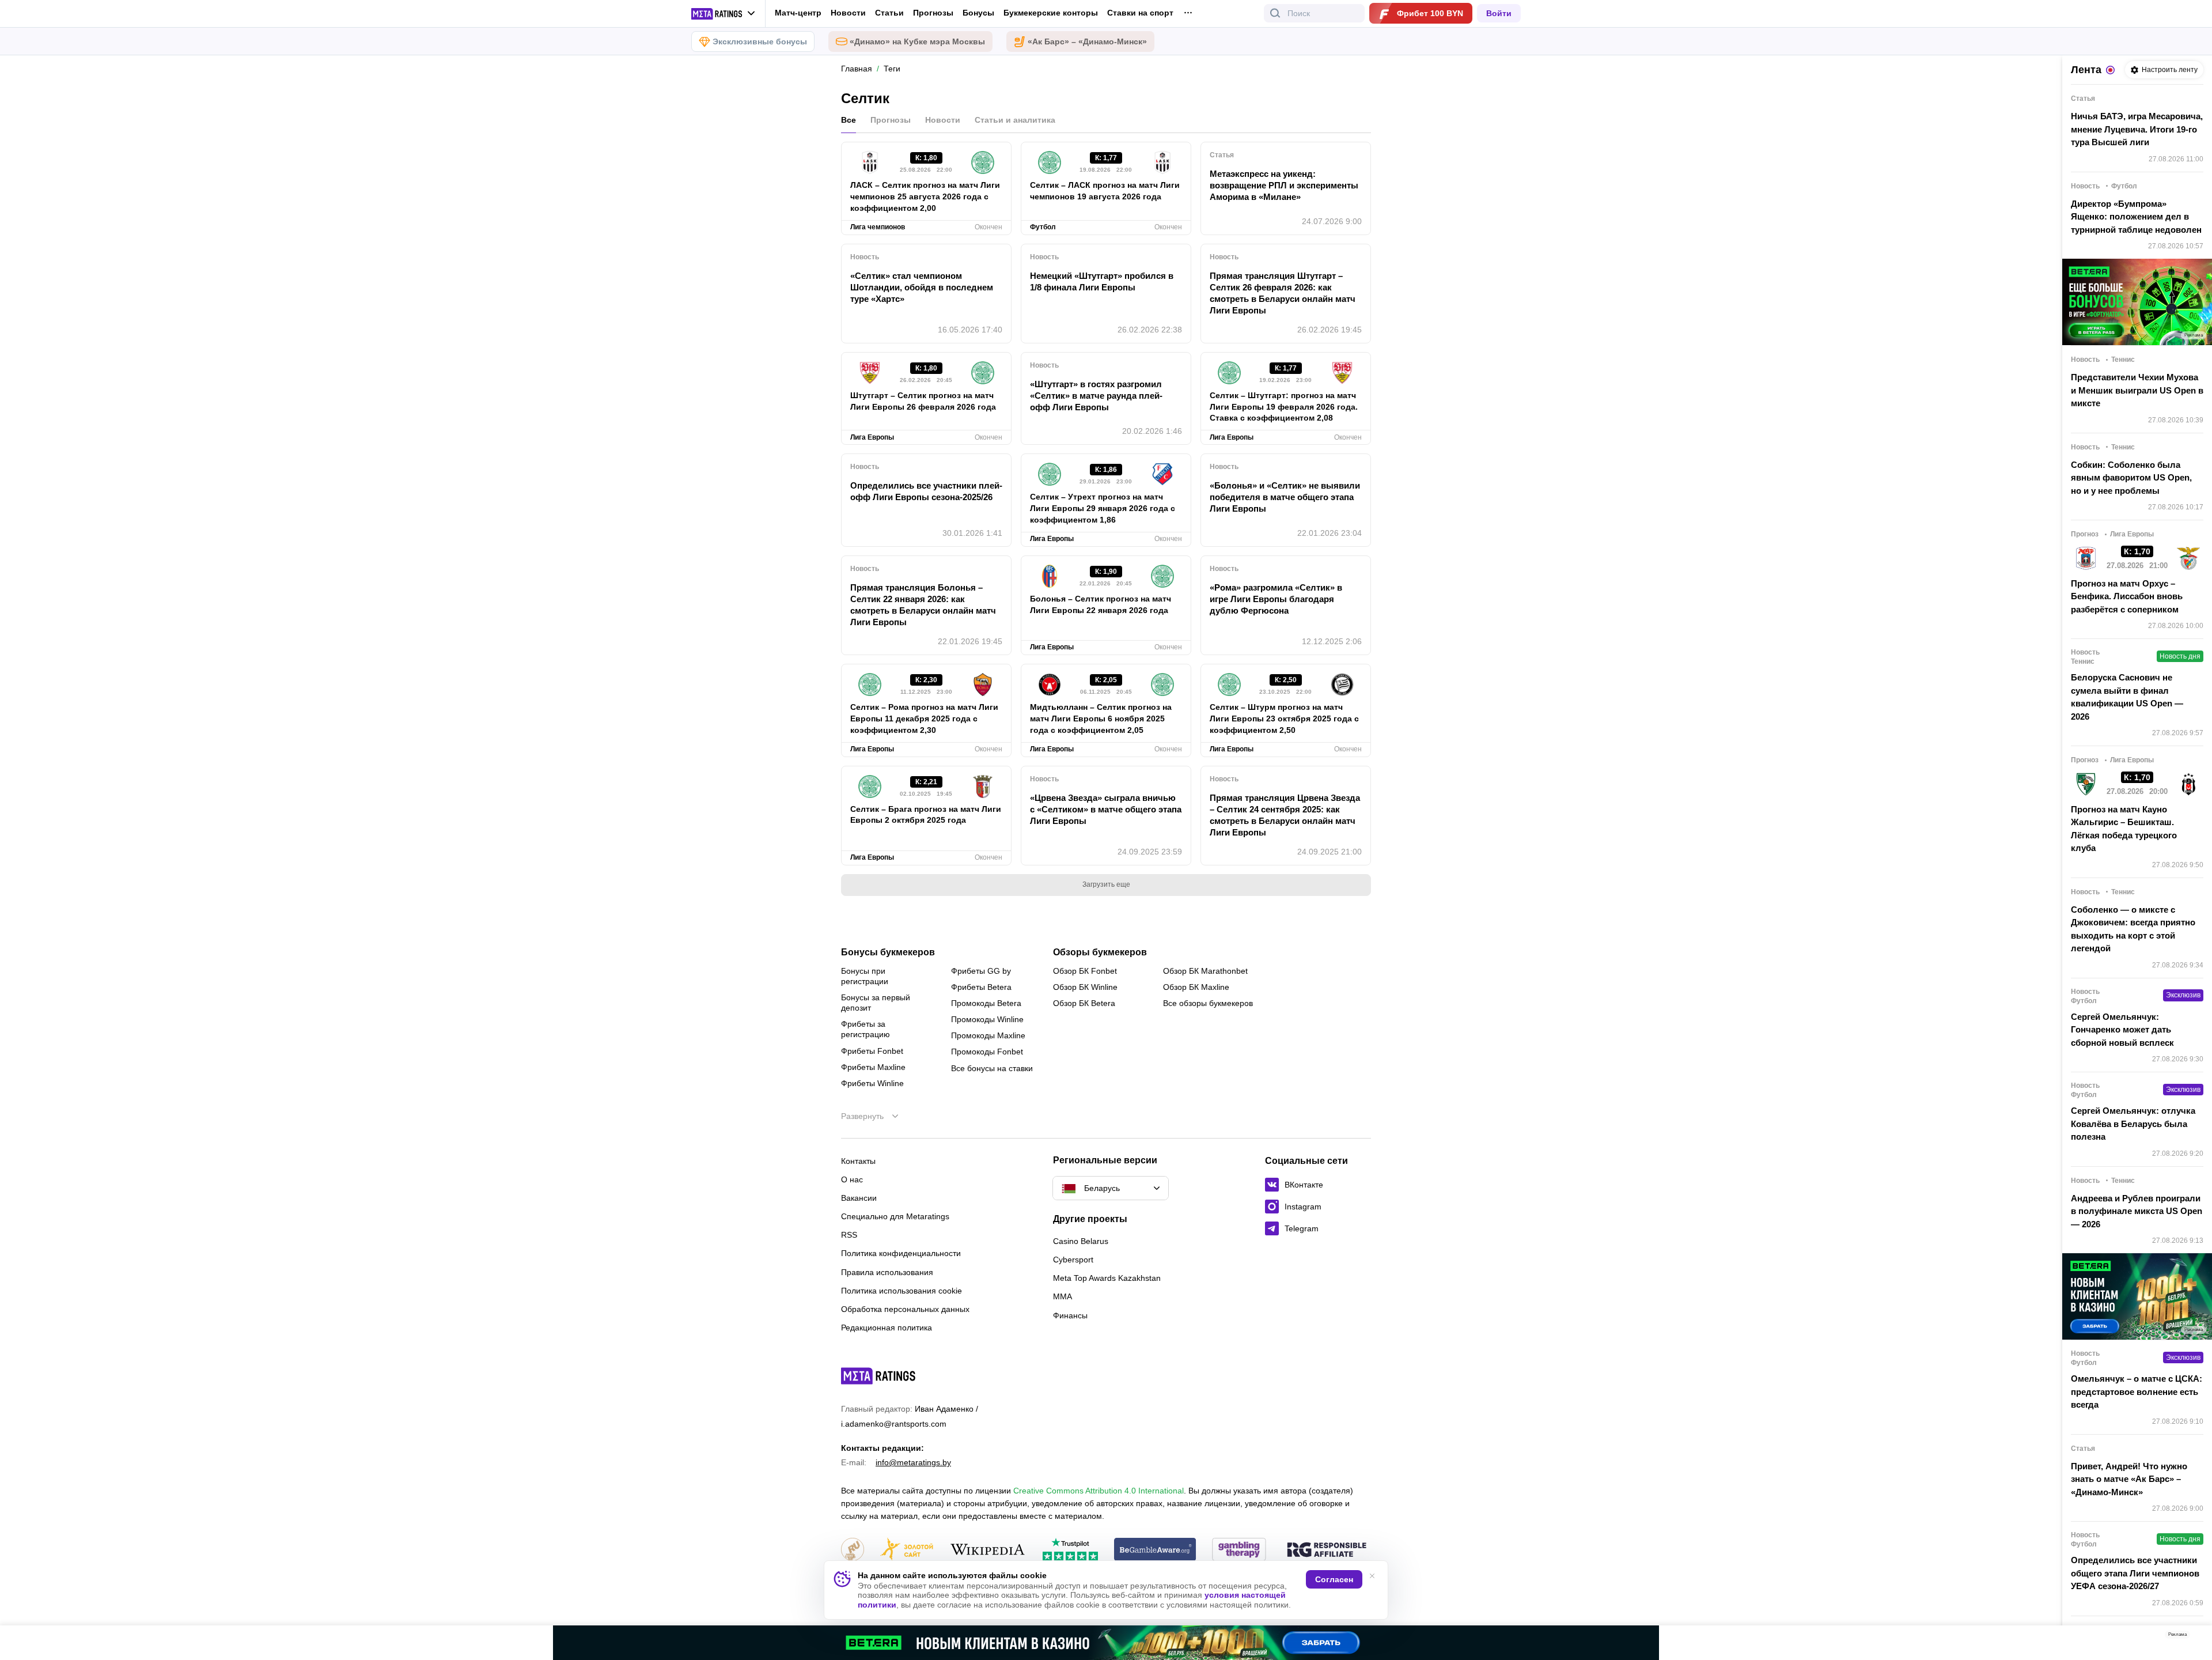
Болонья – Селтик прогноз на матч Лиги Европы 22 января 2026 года (1101, 604)
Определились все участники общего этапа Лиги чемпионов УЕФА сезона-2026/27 (2135, 1573)
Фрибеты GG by (981, 971)
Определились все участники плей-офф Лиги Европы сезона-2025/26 (926, 491)
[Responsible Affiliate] (1327, 1551)
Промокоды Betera (986, 1003)
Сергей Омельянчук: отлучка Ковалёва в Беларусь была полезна (2133, 1124)
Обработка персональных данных (905, 1309)
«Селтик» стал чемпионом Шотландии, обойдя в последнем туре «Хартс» (922, 287)
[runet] (853, 1550)
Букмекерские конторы (1051, 13)
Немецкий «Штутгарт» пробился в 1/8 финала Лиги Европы (1102, 281)
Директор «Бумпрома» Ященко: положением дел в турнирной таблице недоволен (2136, 217)
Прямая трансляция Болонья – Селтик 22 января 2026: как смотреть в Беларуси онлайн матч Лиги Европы (923, 605)
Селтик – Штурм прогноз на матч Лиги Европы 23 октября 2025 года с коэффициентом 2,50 (1284, 719)
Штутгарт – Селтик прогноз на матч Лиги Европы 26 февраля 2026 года (923, 401)
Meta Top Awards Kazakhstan (1107, 1278)
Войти (1499, 13)
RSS (849, 1235)
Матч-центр (798, 13)
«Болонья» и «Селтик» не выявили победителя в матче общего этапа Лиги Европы (1285, 497)
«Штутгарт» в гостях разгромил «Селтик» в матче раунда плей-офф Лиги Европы (1096, 396)
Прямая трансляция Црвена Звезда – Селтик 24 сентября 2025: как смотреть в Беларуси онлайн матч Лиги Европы (1285, 815)
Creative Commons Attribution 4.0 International (1099, 1491)
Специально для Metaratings (895, 1216)
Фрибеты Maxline (873, 1067)
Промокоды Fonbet (987, 1052)
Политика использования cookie (902, 1291)
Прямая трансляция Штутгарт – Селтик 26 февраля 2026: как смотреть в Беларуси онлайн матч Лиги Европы (1283, 293)
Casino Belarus (1081, 1241)
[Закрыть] (2195, 1637)
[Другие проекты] (724, 14)
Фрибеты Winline (872, 1083)
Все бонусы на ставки (992, 1068)
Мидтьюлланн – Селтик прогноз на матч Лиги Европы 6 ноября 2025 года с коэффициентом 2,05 (1101, 719)
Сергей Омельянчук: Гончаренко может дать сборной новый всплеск (2122, 1030)
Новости (848, 13)
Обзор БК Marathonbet (1205, 971)
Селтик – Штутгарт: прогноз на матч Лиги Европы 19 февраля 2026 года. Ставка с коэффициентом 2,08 (1284, 407)
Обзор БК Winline (1085, 987)
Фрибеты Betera (981, 987)
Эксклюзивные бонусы (760, 41)
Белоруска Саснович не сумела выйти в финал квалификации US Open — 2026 (2127, 697)
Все (849, 120)
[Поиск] (1275, 13)
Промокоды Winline (987, 1019)
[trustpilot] (1070, 1550)
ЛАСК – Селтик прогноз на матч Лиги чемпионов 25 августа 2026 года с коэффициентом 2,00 (925, 196)
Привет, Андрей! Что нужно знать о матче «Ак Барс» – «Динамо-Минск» (2129, 1479)
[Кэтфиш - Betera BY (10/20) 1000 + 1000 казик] (1106, 1643)
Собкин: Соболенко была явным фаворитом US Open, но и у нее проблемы (2131, 478)
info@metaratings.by (913, 1462)
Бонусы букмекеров (888, 952)
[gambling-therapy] (1239, 1550)
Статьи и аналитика (1015, 120)
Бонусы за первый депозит (876, 1003)
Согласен (1334, 1579)
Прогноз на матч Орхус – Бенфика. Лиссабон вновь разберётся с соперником (2127, 596)
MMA (1063, 1296)
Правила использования (887, 1272)
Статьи (889, 13)
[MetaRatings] (878, 1376)
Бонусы (978, 13)
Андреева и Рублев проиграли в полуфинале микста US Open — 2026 (2137, 1211)
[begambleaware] (1155, 1550)
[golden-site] (907, 1550)
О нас (852, 1179)
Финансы (1070, 1315)
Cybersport (1073, 1260)
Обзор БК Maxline (1196, 987)
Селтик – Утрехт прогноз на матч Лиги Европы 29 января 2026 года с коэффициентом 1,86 (1103, 508)
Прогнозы (933, 13)
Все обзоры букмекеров (1208, 1003)
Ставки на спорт (1140, 13)
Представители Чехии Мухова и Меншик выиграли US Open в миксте (2137, 390)
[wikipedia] (988, 1550)
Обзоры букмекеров (1100, 952)
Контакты (858, 1161)
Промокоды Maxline (988, 1035)
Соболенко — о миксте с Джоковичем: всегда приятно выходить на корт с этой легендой (2133, 929)
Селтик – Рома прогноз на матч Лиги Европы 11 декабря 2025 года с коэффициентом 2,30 (924, 719)
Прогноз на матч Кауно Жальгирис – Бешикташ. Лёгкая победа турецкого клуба (2124, 829)
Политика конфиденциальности (901, 1253)
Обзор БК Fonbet (1085, 971)
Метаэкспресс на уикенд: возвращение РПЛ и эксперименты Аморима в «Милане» (1284, 185)
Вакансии (859, 1198)
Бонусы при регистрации (865, 976)
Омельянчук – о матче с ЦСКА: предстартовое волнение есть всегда (2137, 1391)
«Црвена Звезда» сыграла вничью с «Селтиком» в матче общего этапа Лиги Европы (1106, 809)
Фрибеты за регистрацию (866, 1029)
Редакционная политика (887, 1328)
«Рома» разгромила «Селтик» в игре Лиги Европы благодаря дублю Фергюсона (1276, 599)
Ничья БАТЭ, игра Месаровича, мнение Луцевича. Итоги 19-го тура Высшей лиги (2137, 129)
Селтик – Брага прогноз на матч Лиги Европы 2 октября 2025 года (926, 815)
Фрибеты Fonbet (872, 1051)
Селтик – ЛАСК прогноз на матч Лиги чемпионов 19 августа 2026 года (1105, 191)
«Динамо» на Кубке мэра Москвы (917, 41)
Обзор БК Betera (1084, 1003)
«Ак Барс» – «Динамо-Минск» (1087, 41)
